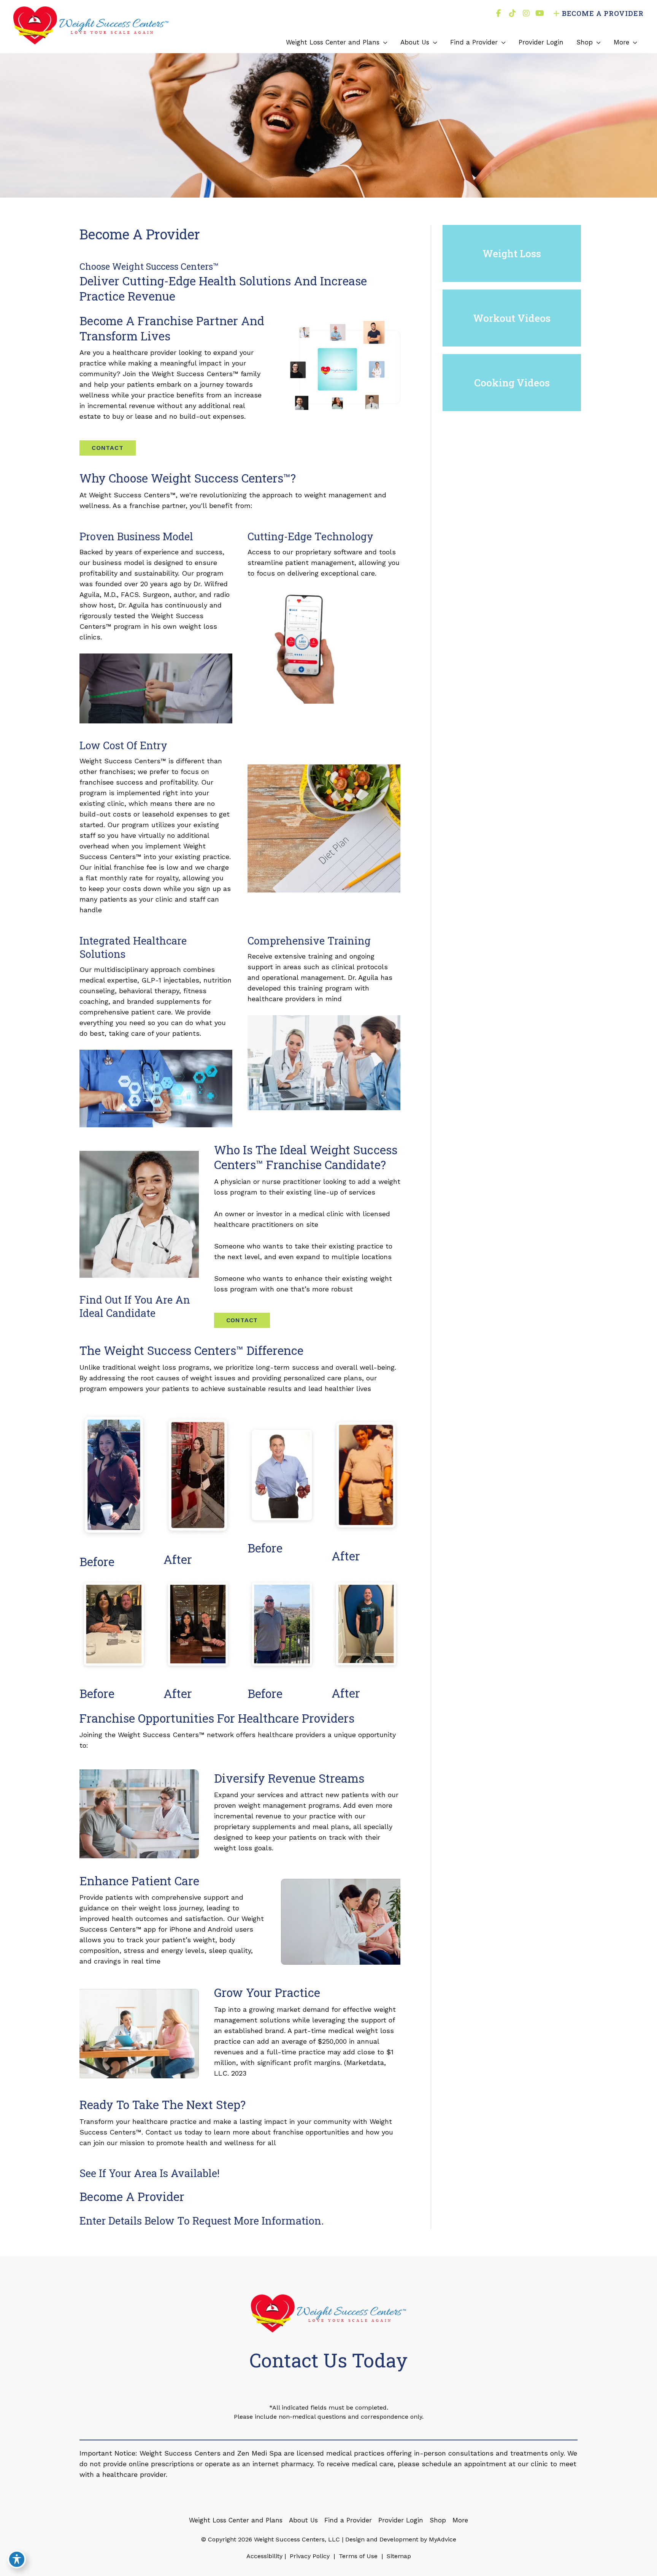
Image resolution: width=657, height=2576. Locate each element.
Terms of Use (358, 2556)
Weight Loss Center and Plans (236, 2520)
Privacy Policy (310, 2556)
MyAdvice (442, 2539)
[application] (383, 42)
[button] (108, 447)
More (460, 2520)
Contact (108, 448)
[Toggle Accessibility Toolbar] (17, 2559)
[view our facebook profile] (499, 13)
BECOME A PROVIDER (603, 13)
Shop (438, 2520)
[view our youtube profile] (540, 13)
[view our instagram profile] (526, 13)
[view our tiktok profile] (513, 13)
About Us (303, 2520)
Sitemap (398, 2556)
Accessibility (264, 2556)
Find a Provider (348, 2520)
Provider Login (401, 2520)
